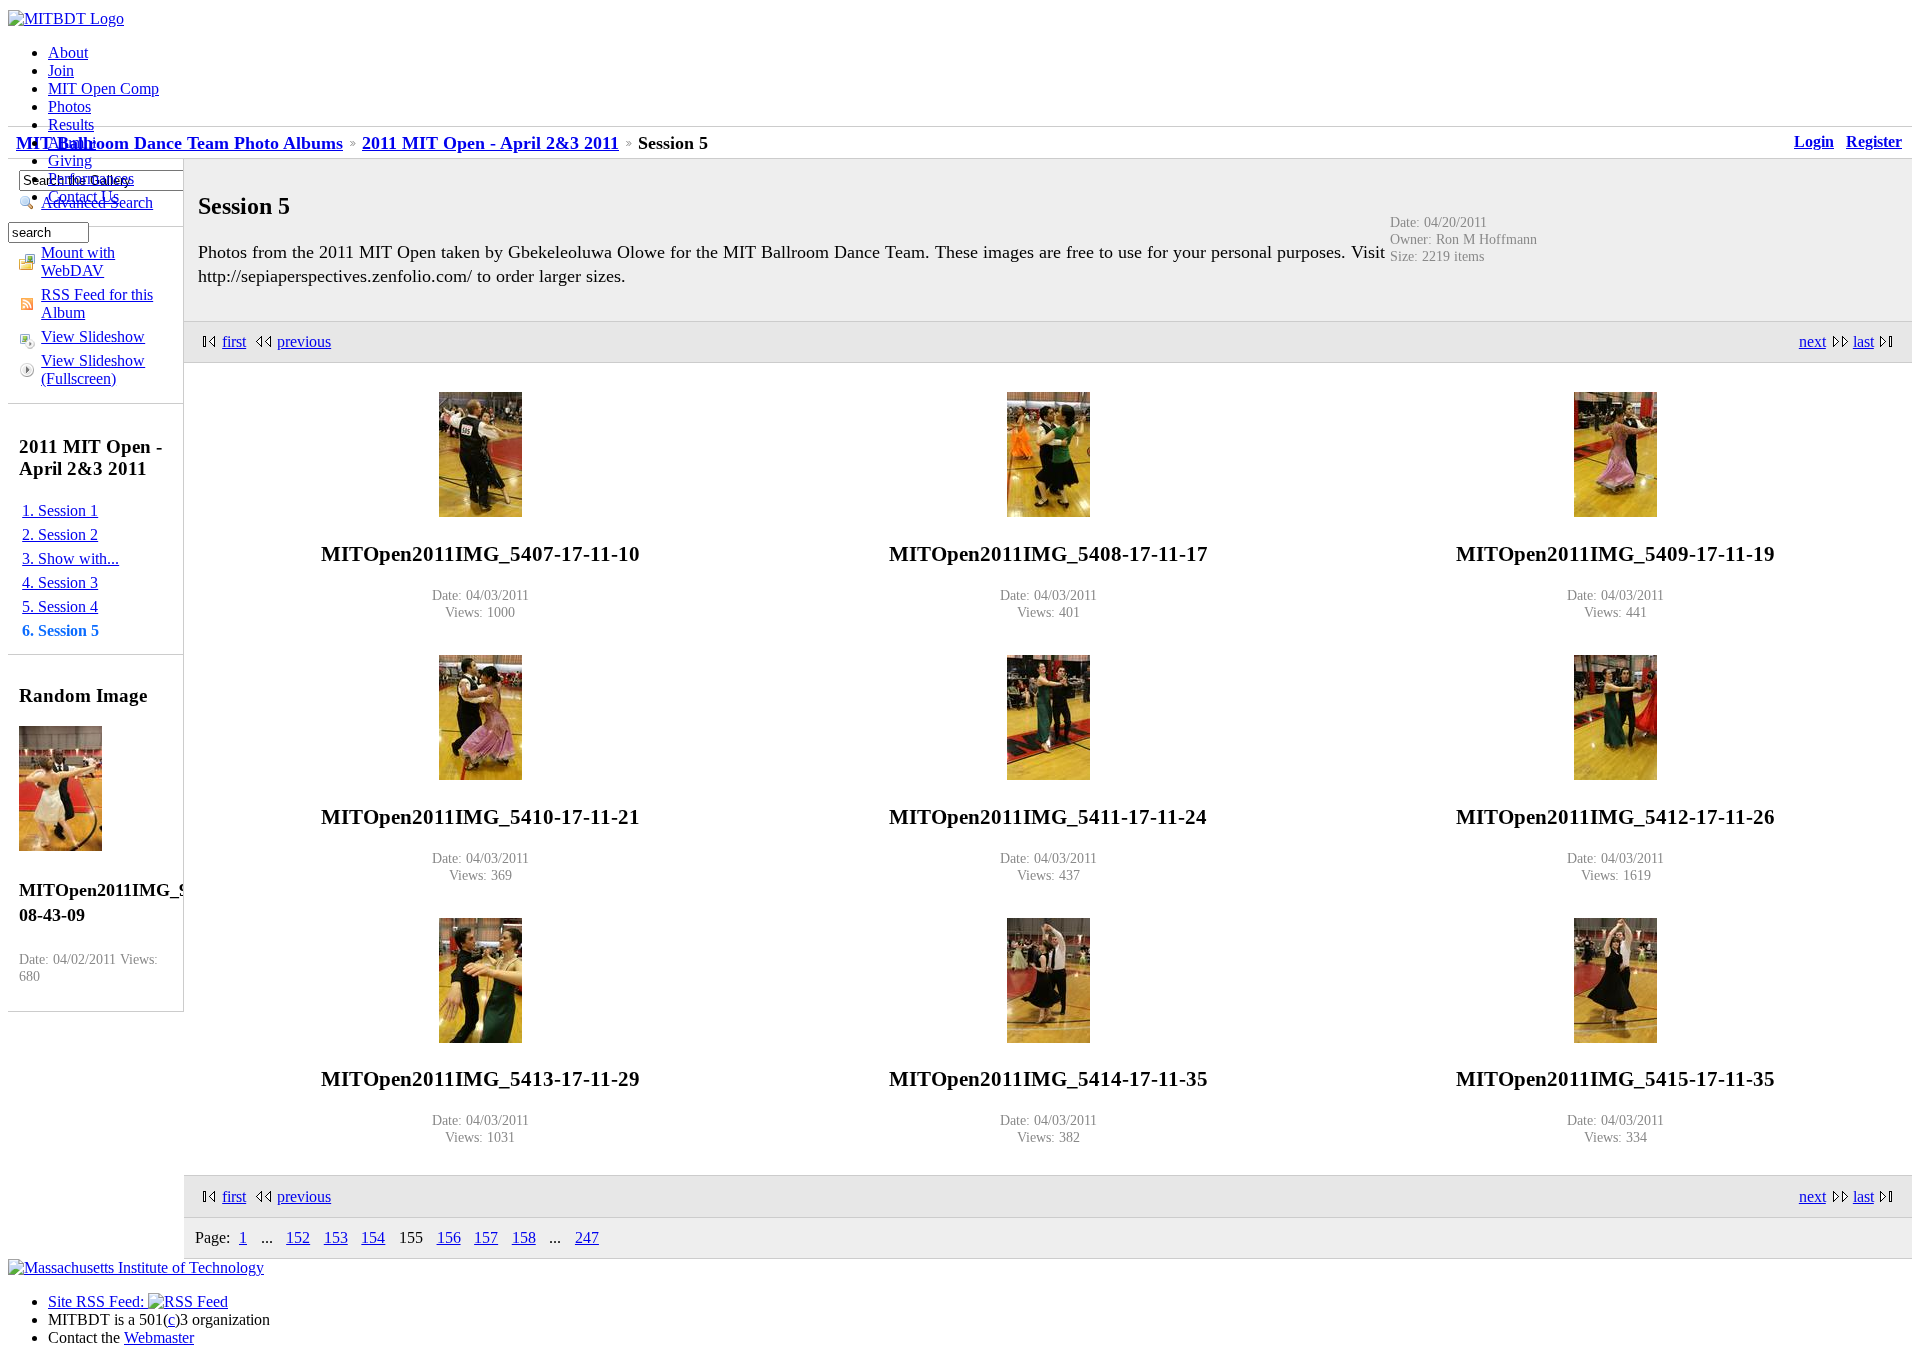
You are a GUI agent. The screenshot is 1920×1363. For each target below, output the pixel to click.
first (234, 341)
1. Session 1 (60, 510)
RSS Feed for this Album (97, 303)
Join (61, 70)
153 (336, 1237)
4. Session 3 (60, 582)
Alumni (72, 142)
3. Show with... (70, 558)
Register (1874, 141)
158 (524, 1237)
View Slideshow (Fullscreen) (93, 369)
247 (587, 1237)
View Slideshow (93, 336)
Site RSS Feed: (98, 1301)
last (1863, 341)
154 (373, 1237)
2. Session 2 (60, 534)
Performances (91, 178)
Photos (69, 106)
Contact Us (83, 196)
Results (71, 124)
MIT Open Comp (103, 88)
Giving (70, 160)
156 (449, 1237)
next (1812, 341)
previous (304, 341)
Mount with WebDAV (78, 261)
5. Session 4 (60, 606)
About (68, 52)
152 (298, 1237)
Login (1814, 141)
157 (486, 1237)
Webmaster (159, 1337)
